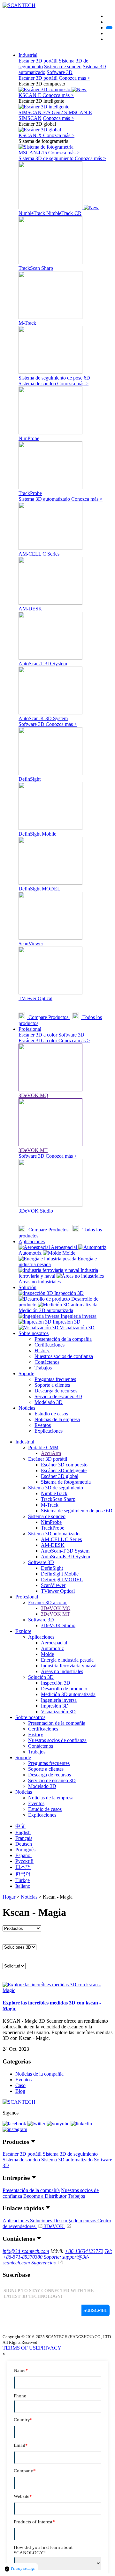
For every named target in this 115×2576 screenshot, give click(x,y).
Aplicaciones (32, 1241)
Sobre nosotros (34, 1333)
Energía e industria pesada (67, 1660)
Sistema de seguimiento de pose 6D (77, 1511)
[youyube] (59, 2124)
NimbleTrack (54, 1493)
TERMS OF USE (21, 2348)
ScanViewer (53, 1585)
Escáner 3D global (60, 1476)
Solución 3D (41, 1677)
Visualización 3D (58, 1712)
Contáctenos (47, 1362)
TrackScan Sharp (58, 1499)
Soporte (26, 1373)
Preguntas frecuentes (55, 1379)
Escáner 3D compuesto (64, 1465)
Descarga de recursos (56, 1391)
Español (23, 1855)
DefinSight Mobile (60, 1574)
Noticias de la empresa (57, 1419)
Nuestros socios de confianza (64, 1356)
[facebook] (15, 2124)
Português (25, 1850)
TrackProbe (53, 1528)
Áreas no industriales (62, 1671)
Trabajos (43, 1368)
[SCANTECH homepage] (19, 5)
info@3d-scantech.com (26, 2251)
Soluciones (42, 2221)
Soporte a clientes (52, 1385)
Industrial (28, 55)
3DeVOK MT (55, 1614)
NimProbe (51, 1522)
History (42, 1351)
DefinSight (52, 1568)
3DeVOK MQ (56, 1608)
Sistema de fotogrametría (66, 1482)
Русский (24, 1861)
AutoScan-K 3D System (65, 1557)
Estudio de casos (51, 1414)
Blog (20, 2091)
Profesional (30, 1029)
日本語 (23, 1867)
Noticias (27, 1408)
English (23, 1832)
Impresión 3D (55, 1706)
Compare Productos (48, 1017)
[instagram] (15, 2129)
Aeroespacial (54, 1643)
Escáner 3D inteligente (64, 1470)
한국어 (23, 1874)
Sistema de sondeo (63, 66)
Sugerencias (44, 2263)
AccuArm (51, 1453)
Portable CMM (43, 1447)
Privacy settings (22, 2568)
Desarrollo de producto (64, 1689)
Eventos (43, 1425)
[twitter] (37, 2124)
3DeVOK (54, 2226)
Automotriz (52, 1648)
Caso (20, 2085)
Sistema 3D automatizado (45, 499)
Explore (23, 1631)
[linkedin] (81, 2124)
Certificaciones (50, 1345)
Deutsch (24, 1844)
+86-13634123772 (84, 2251)
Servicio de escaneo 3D (58, 1396)
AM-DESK (53, 1545)
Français (24, 1838)
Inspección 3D (56, 1683)
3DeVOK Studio (58, 1625)
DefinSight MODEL (62, 1580)
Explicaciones (49, 1431)
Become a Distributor (45, 2196)
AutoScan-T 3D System (65, 1551)
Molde (47, 1654)
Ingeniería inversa (59, 1700)
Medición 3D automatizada (68, 1694)
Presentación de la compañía (63, 1339)
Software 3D (60, 72)
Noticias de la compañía (39, 2074)
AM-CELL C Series (61, 1539)
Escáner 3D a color (38, 1035)
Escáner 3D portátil (38, 61)
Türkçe (23, 1880)
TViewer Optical (58, 1591)
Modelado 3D (49, 1402)
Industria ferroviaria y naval (69, 1666)
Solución (27, 1287)
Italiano (23, 1886)
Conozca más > (74, 78)
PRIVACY (50, 2348)
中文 (20, 1826)
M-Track (50, 1505)
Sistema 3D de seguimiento (47, 158)
